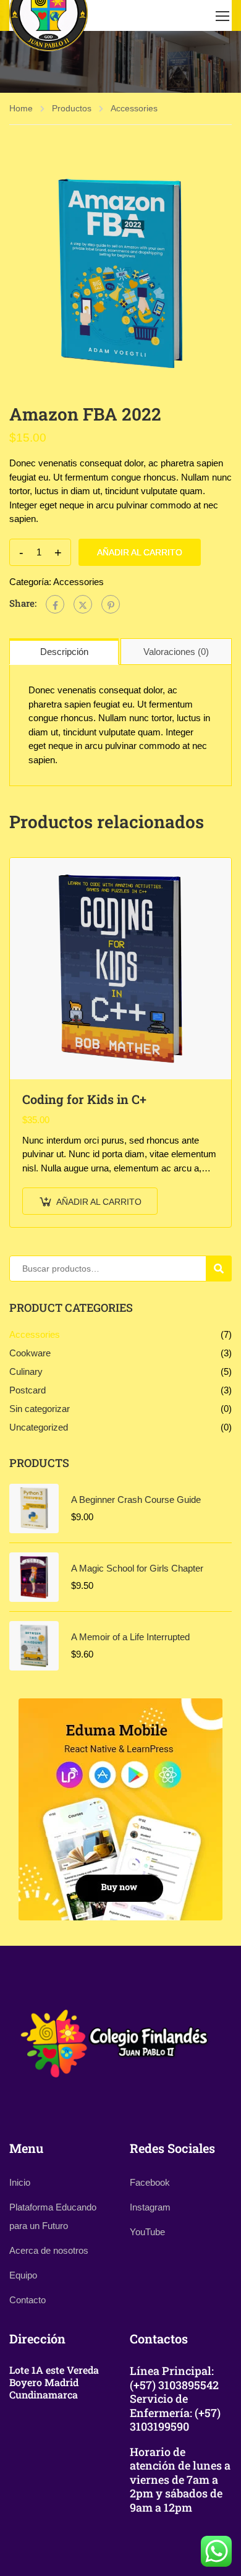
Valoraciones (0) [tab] (176, 652)
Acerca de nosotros (49, 2250)
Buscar (224, 1269)
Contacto (27, 2300)
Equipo (23, 2275)
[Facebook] (55, 604)
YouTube (147, 2232)
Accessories (134, 108)
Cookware (30, 1353)
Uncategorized (39, 1427)
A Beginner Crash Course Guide (136, 1500)
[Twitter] (83, 604)
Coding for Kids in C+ (84, 1099)
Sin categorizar (40, 1409)
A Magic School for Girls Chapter (137, 1568)
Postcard (27, 1390)
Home (21, 108)
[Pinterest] (111, 604)
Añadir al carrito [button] (99, 1202)
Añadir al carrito (140, 552)
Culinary (26, 1371)
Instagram (150, 2207)
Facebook (150, 2182)
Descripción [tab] (64, 652)
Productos (72, 108)
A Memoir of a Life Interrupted (130, 1637)
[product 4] (120, 273)
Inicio (20, 2182)
